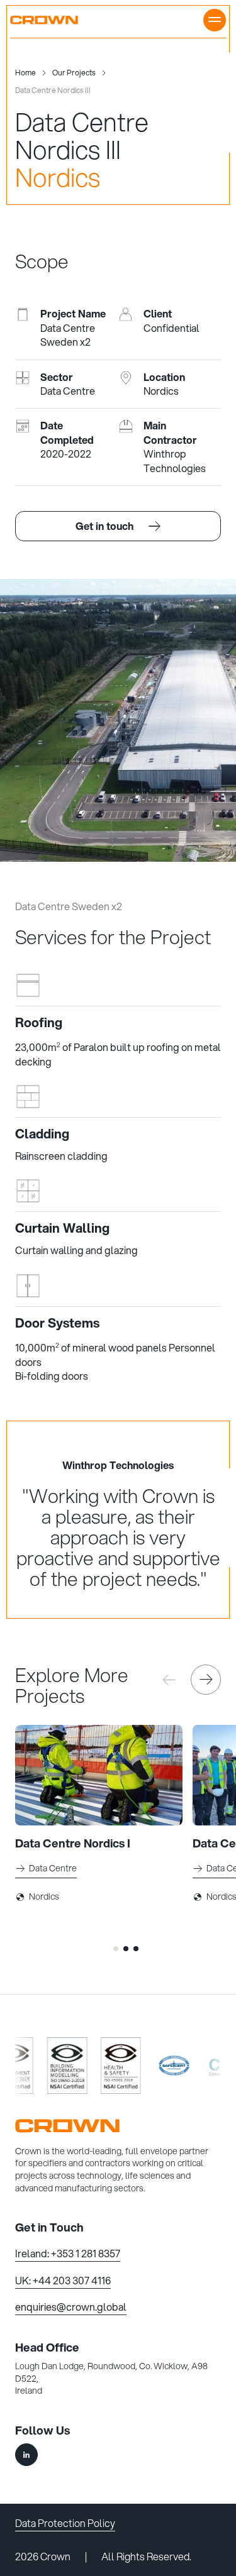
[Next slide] (206, 1680)
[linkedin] (26, 2455)
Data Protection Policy (65, 2523)
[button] (116, 1949)
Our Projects (74, 73)
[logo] (118, 2126)
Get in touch (104, 526)
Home (25, 73)
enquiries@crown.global (71, 2307)
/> (46, 2093)
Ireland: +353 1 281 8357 (68, 2253)
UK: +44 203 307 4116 (63, 2280)
